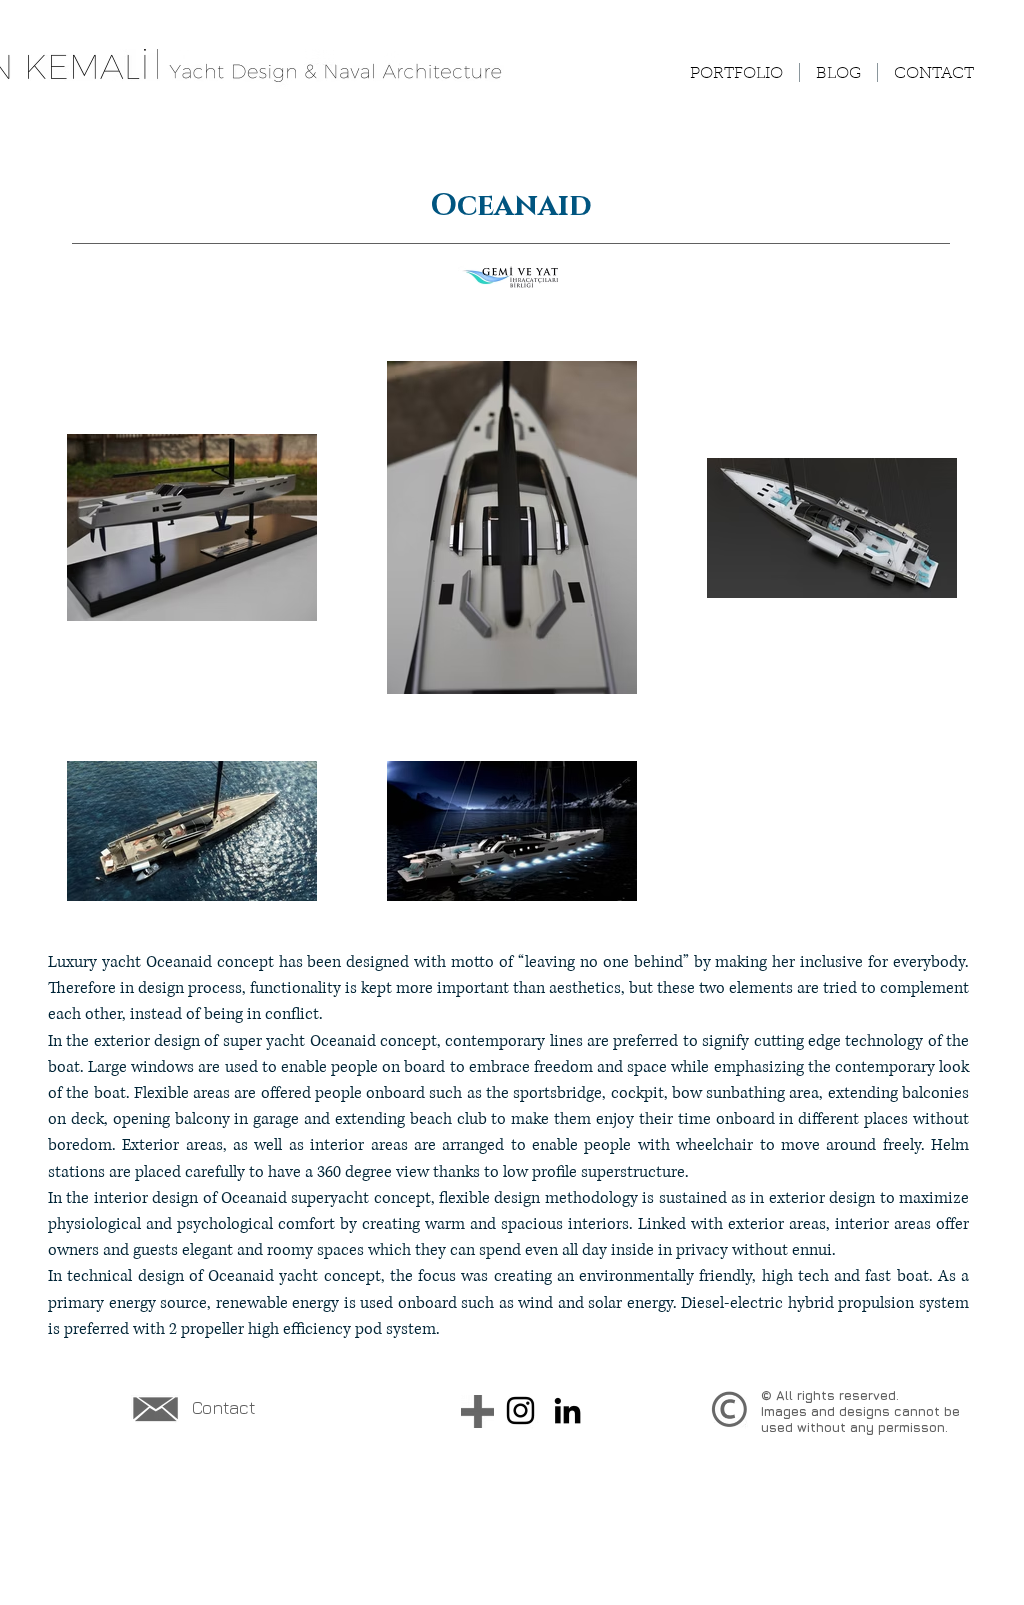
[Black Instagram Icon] (520, 1410)
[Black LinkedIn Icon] (567, 1410)
